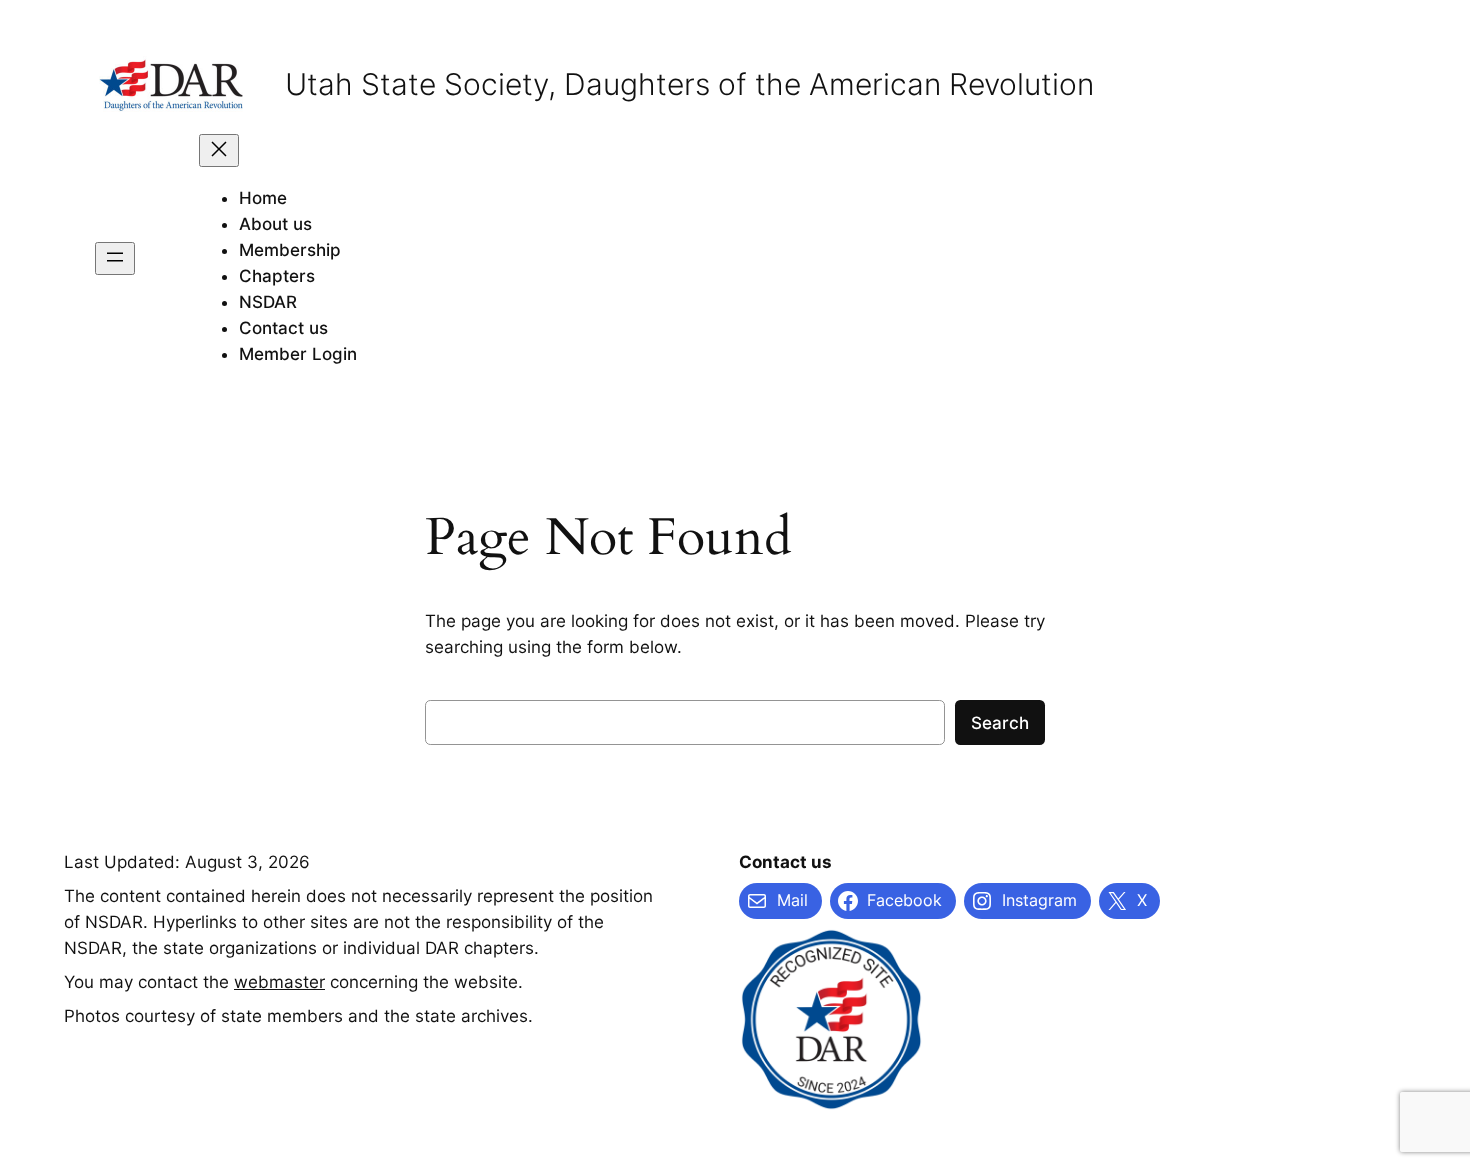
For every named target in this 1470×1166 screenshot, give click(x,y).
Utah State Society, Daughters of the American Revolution (689, 84)
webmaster (279, 982)
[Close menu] (219, 150)
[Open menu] (115, 258)
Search (1000, 723)
